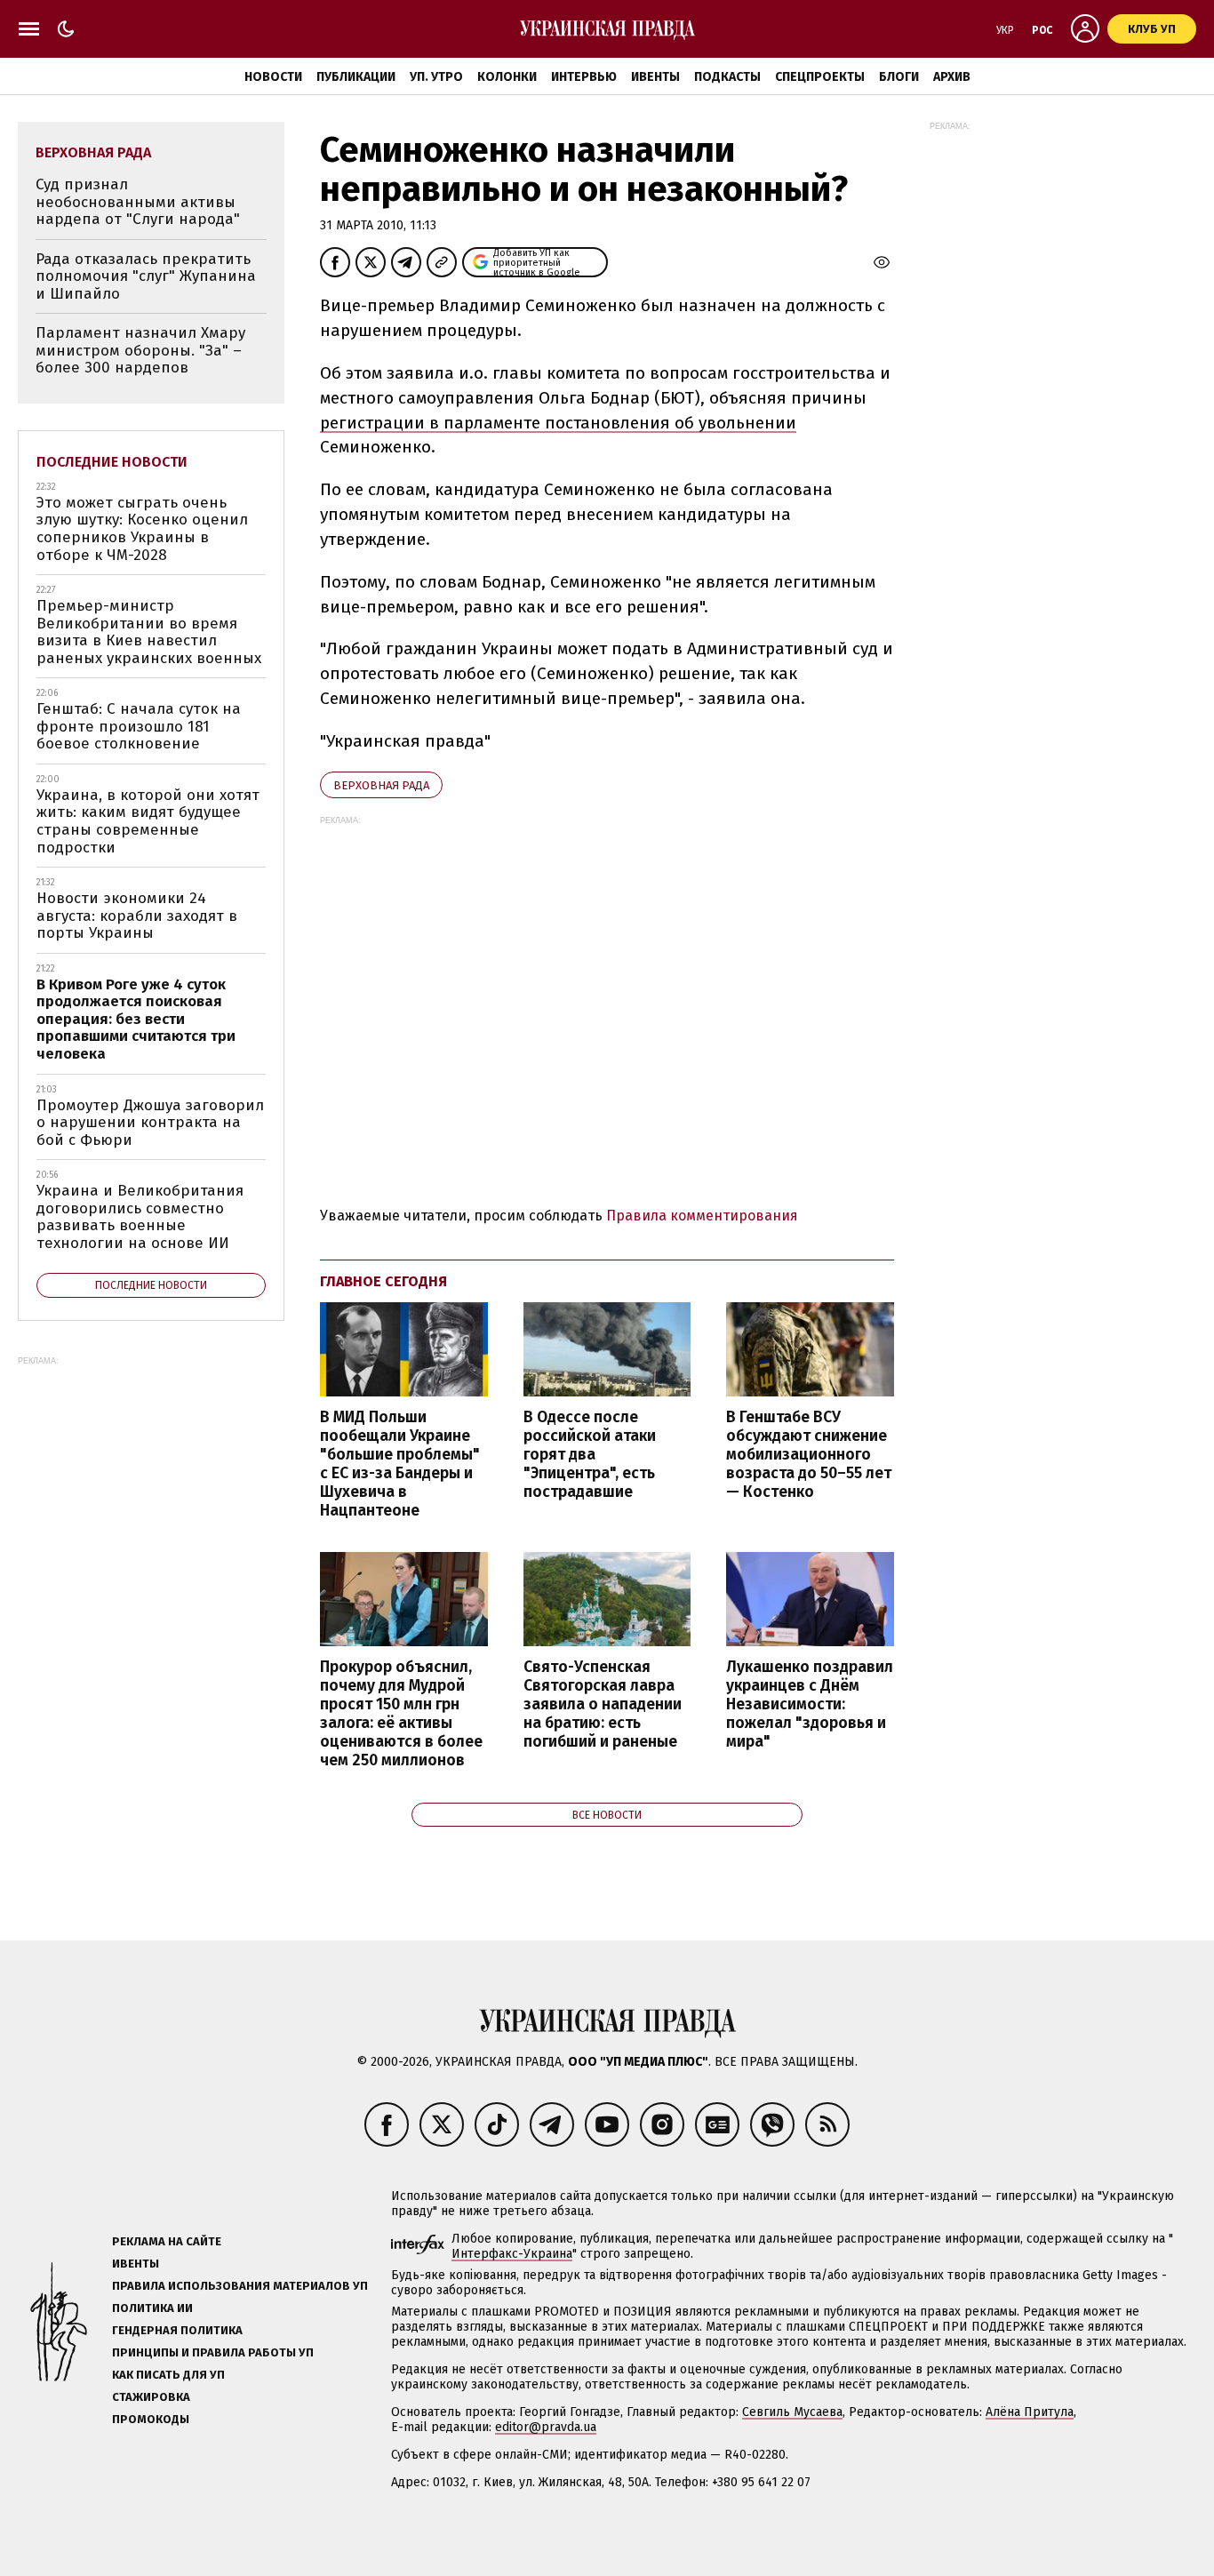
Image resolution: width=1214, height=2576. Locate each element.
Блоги (899, 77)
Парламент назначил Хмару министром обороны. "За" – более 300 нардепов (140, 350)
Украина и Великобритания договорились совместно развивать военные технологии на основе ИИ (140, 1217)
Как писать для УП (168, 2375)
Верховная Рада (381, 785)
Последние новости (112, 462)
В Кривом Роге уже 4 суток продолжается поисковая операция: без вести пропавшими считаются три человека (136, 1019)
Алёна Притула (1030, 2412)
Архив (952, 77)
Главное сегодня (383, 1281)
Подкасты (727, 77)
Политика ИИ (152, 2308)
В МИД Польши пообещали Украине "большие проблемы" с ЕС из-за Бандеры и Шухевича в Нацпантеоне (400, 1464)
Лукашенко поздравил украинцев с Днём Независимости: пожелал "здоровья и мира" (810, 1705)
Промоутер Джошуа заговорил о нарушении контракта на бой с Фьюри (150, 1123)
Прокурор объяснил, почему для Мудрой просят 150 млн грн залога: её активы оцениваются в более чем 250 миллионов (401, 1714)
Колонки (507, 77)
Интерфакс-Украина (512, 2254)
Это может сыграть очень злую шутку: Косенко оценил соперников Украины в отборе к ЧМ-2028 (142, 529)
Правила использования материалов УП (240, 2286)
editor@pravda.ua (546, 2427)
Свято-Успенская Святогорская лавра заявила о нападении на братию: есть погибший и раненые (603, 1705)
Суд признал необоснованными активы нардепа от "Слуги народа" (138, 202)
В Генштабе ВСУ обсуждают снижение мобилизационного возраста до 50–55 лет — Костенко (809, 1455)
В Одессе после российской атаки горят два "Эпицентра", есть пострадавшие (590, 1455)
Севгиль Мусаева (792, 2412)
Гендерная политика (177, 2330)
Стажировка (151, 2397)
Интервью (584, 77)
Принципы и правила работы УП (213, 2352)
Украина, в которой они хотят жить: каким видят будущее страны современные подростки (148, 821)
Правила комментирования (702, 1216)
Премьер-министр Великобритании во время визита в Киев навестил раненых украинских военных (149, 632)
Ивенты (655, 77)
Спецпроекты (820, 77)
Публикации (356, 77)
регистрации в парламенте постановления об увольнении (558, 423)
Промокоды (151, 2419)
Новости (273, 77)
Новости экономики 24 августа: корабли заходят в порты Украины (137, 916)
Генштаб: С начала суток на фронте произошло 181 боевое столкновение (139, 726)
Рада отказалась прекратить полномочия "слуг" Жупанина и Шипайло (146, 276)
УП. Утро (436, 77)
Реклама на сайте (167, 2241)
